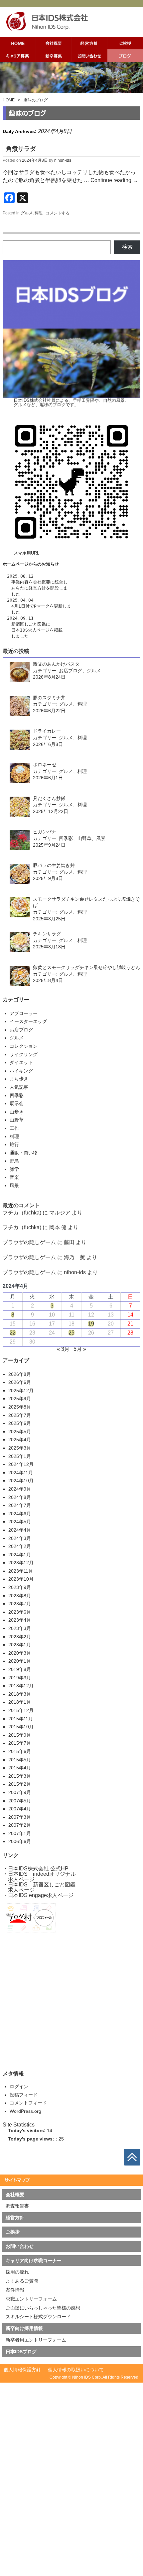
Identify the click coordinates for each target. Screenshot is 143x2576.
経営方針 (37, 588)
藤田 (69, 1242)
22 (13, 1333)
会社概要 (42, 582)
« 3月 (63, 1349)
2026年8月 (20, 1374)
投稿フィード (24, 2095)
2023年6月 (20, 1612)
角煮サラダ (21, 149)
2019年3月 (20, 1678)
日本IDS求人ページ (30, 630)
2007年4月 (20, 1809)
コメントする (58, 213)
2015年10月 (21, 1727)
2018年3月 (20, 1694)
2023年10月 (21, 1579)
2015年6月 (20, 1751)
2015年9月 (20, 1735)
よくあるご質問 (22, 2281)
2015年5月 (20, 1760)
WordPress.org (25, 2111)
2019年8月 (20, 1669)
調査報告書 (17, 2206)
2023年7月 (20, 1604)
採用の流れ (17, 2272)
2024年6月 (20, 1514)
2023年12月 (21, 1563)
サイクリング (24, 1054)
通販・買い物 (24, 1153)
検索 (127, 247)
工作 (14, 1128)
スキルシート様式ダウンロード (38, 2317)
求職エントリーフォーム (31, 2299)
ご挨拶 (13, 2232)
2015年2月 (20, 1784)
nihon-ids (63, 160)
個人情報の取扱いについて (76, 2370)
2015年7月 (20, 1743)
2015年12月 (21, 1710)
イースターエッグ (28, 1021)
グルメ (27, 213)
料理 (39, 213)
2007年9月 (20, 1792)
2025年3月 (20, 1448)
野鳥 (14, 1161)
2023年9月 (20, 1587)
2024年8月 (20, 1497)
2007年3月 (20, 1817)
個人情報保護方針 (22, 2370)
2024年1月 (20, 1555)
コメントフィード (28, 2103)
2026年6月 (20, 1382)
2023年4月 (20, 1620)
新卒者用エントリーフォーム (36, 2340)
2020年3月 (20, 1653)
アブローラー (24, 1013)
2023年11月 (21, 1571)
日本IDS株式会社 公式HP (38, 1869)
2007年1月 (20, 1833)
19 (91, 1324)
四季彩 (17, 1095)
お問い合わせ (20, 2246)
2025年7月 (20, 1415)
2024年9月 (20, 1489)
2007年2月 (20, 1825)
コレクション (24, 1046)
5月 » (80, 1349)
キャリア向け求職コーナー (34, 2261)
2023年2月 (20, 1637)
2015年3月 (20, 1776)
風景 (14, 1185)
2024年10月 (21, 1481)
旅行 (14, 1144)
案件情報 (15, 2290)
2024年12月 (21, 1464)
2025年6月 (20, 1423)
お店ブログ (21, 1030)
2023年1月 (20, 1645)
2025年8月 (20, 1407)
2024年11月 (21, 1473)
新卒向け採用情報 (24, 2328)
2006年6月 (20, 1841)
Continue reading (114, 180)
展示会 (17, 1103)
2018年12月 (21, 1686)
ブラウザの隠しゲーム (29, 1242)
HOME (9, 100)
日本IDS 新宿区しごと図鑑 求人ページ (39, 1887)
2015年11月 (21, 1719)
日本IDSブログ (21, 2352)
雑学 (14, 1169)
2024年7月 (20, 1505)
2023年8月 (20, 1596)
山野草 (17, 1120)
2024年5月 (20, 1522)
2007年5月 (20, 1801)
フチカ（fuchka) (22, 1213)
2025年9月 (20, 1399)
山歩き (17, 1112)
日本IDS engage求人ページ (41, 1895)
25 (71, 1333)
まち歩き (19, 1079)
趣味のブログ (36, 100)
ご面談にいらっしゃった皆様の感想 (43, 2308)
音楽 (14, 1177)
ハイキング (21, 1071)
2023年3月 (20, 1628)
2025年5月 (20, 1432)
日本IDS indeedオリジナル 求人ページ (39, 1877)
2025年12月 (21, 1391)
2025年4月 (20, 1440)
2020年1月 (20, 1661)
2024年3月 (20, 1538)
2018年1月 (20, 1702)
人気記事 (19, 1087)
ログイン (19, 2086)
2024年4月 (20, 1530)
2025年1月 (20, 1456)
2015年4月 (20, 1768)
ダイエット (21, 1062)
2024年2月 (20, 1546)
